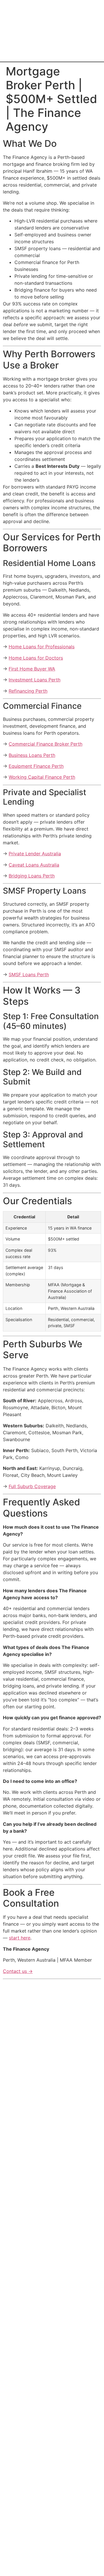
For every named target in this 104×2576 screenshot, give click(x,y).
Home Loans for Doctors (36, 658)
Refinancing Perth (28, 691)
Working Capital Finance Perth (42, 777)
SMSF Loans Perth (29, 974)
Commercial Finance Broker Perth (45, 744)
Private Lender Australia (35, 854)
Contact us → (18, 1971)
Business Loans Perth (32, 755)
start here (20, 1938)
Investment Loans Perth (35, 680)
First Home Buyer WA (32, 669)
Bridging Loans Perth (32, 876)
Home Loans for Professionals (42, 647)
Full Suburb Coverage (32, 1486)
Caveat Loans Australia (34, 865)
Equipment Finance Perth (36, 766)
